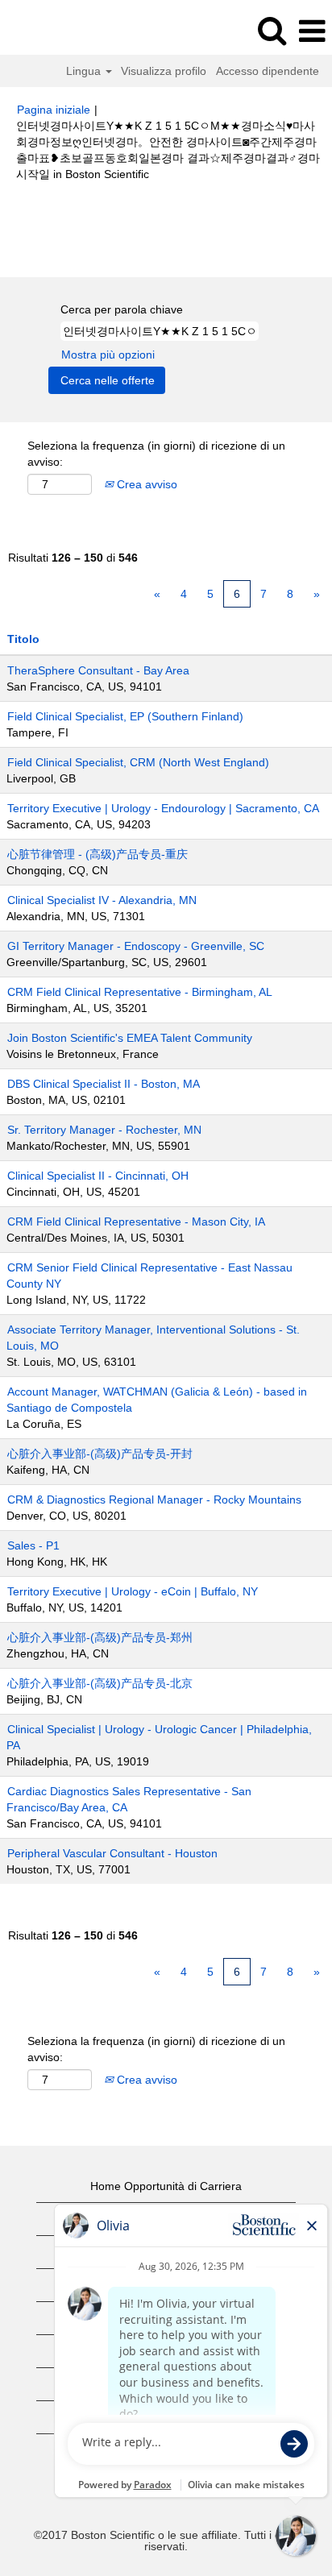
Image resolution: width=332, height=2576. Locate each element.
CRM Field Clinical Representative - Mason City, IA (136, 1222)
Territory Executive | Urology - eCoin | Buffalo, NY (133, 1591)
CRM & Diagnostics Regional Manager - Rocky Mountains (154, 1500)
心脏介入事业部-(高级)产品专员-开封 (100, 1454)
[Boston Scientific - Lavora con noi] (57, 31)
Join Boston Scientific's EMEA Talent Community (130, 1038)
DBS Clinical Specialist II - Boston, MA (104, 1084)
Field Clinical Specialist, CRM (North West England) (138, 762)
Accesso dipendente (268, 71)
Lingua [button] (85, 71)
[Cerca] (272, 30)
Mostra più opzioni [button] (108, 355)
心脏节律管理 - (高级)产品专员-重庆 (98, 854)
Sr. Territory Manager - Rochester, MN (104, 1130)
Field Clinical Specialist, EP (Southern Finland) (125, 716)
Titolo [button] (23, 639)
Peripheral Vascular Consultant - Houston (112, 1853)
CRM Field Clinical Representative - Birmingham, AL (140, 992)
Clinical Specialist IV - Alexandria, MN (102, 900)
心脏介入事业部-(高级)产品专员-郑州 (100, 1637)
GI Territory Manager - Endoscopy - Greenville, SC (136, 946)
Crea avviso (145, 484)
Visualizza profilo (164, 71)
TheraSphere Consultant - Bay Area (98, 670)
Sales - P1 (33, 1545)
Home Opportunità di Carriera (166, 2186)
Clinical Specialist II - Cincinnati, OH (98, 1176)
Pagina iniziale (54, 110)
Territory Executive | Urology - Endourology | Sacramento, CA (163, 808)
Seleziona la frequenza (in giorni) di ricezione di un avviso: (156, 454)
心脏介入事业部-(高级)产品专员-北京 (100, 1683)
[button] (312, 31)
